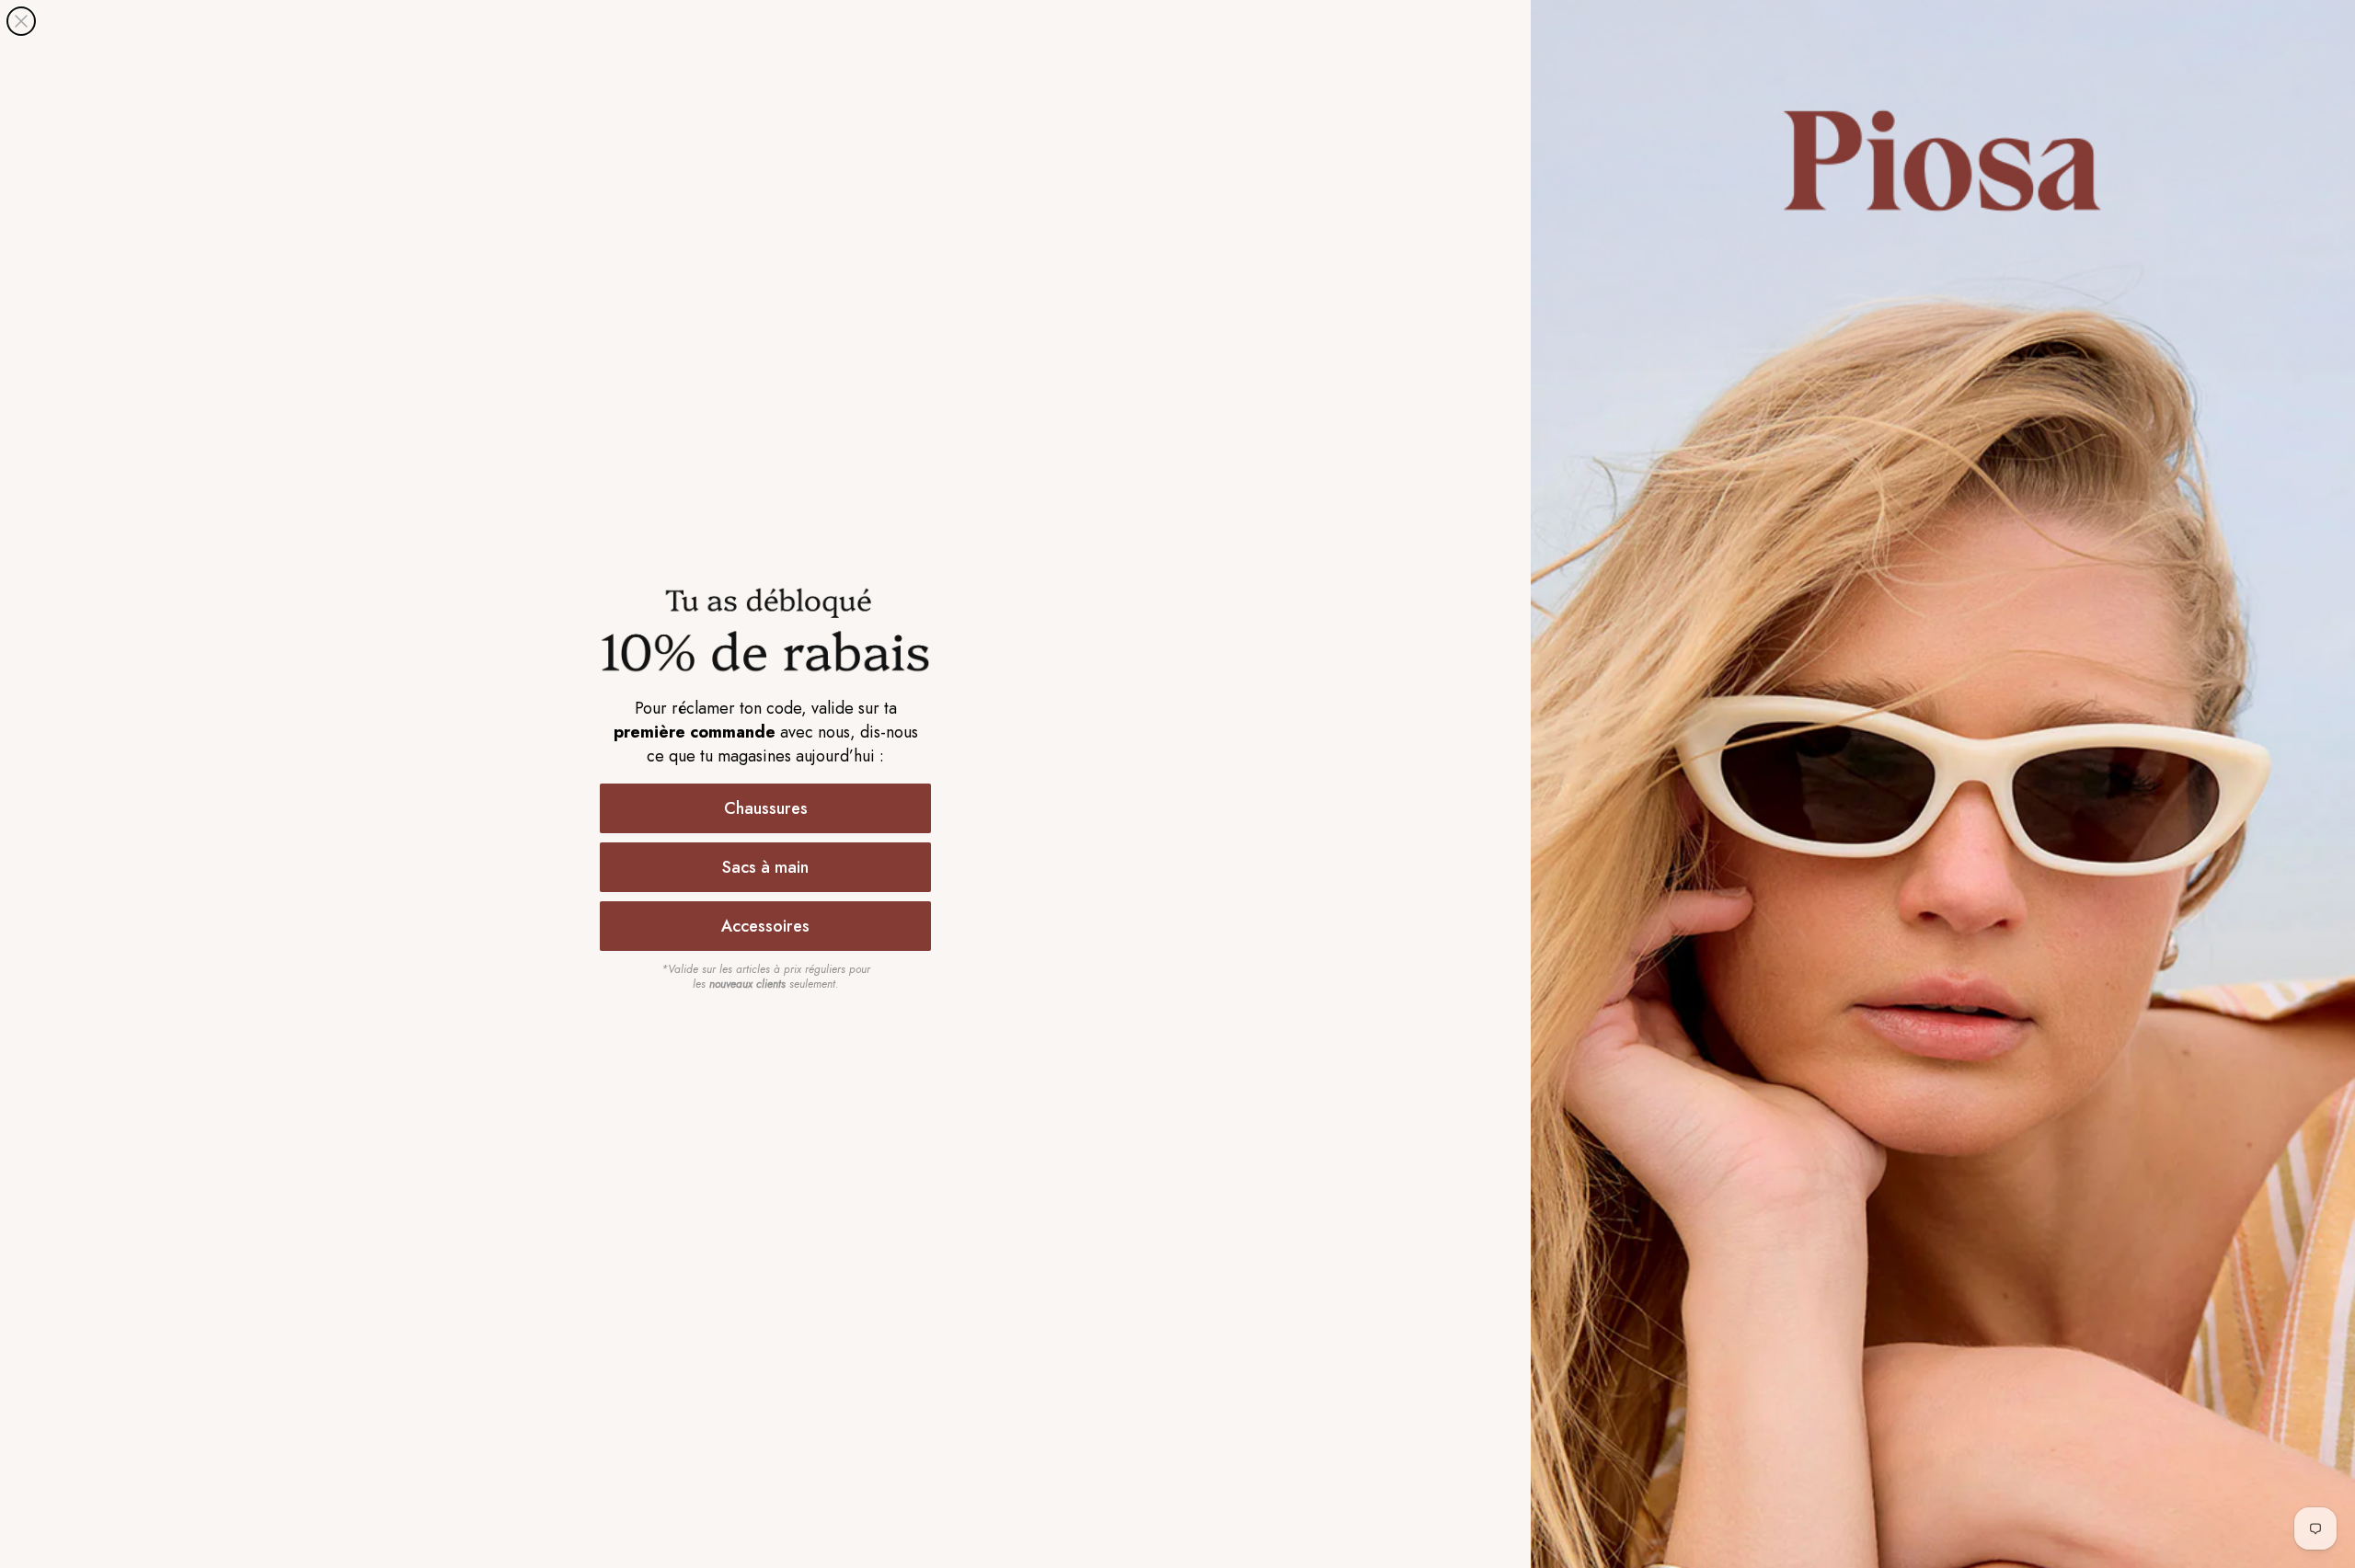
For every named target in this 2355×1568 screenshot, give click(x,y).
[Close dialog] (21, 21)
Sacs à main (765, 867)
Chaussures (766, 808)
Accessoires (765, 926)
